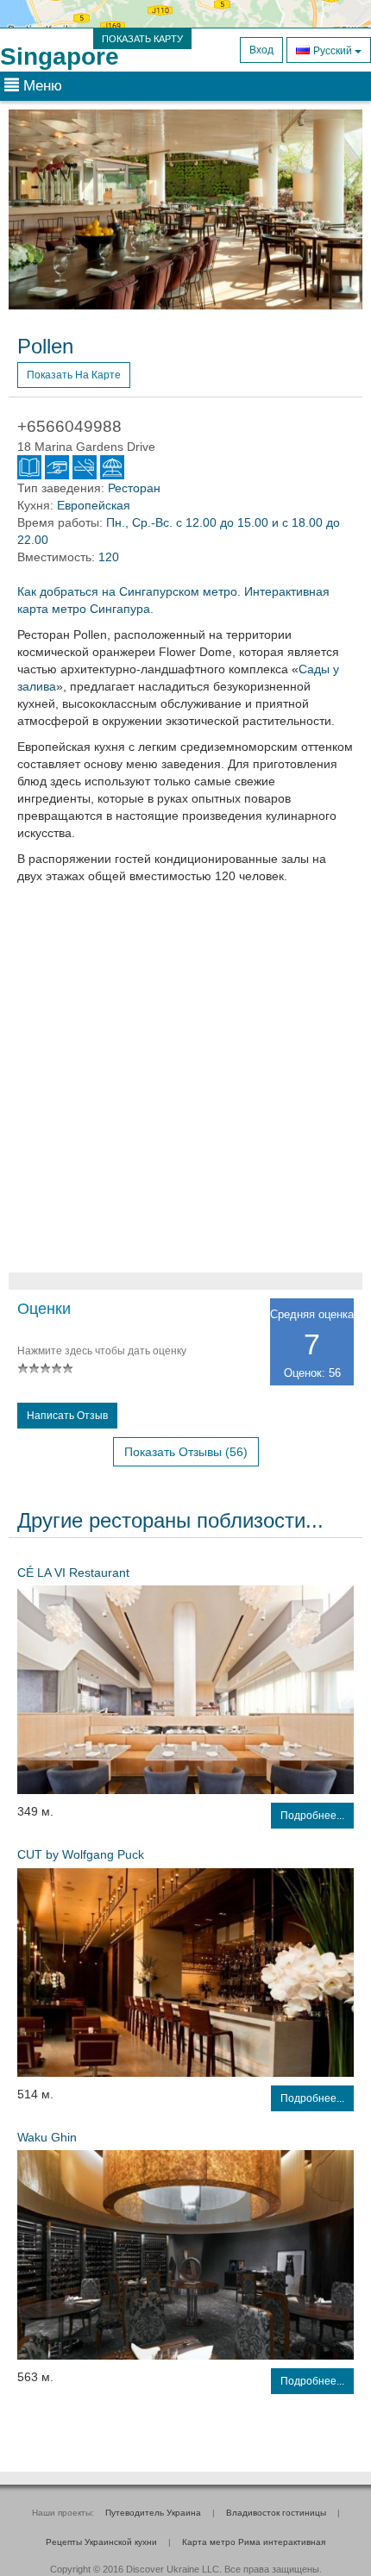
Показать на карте (74, 375)
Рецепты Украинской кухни (101, 2542)
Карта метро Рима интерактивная (254, 2542)
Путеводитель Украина (153, 2513)
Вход (261, 50)
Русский (333, 51)
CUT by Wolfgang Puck (81, 1854)
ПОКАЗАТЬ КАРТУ (142, 39)
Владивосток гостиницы (276, 2513)
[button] (35, 209)
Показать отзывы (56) (186, 1452)
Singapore (60, 56)
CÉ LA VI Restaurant (73, 1572)
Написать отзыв (67, 1416)
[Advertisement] (185, 1087)
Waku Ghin (47, 2137)
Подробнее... (312, 1816)
